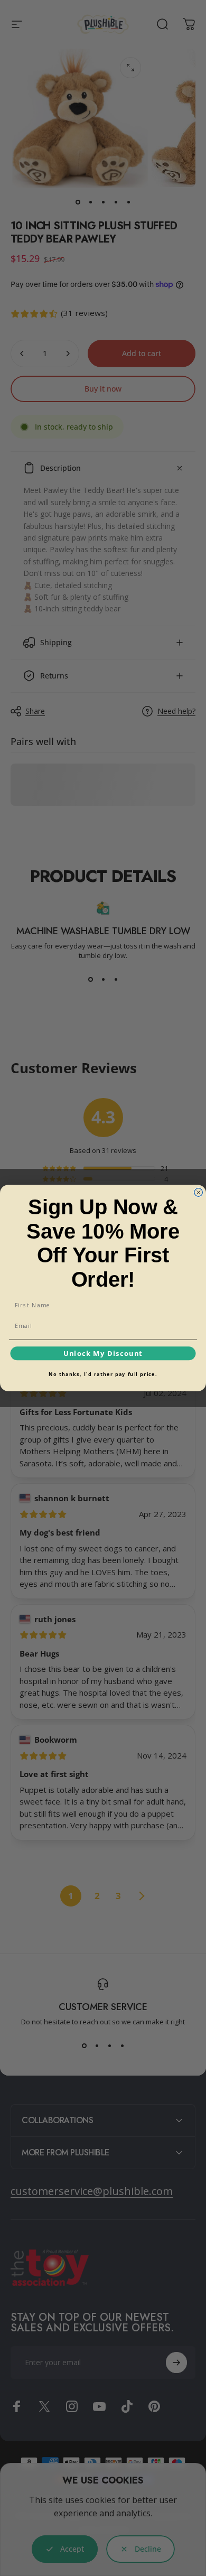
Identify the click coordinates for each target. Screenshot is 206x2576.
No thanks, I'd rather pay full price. (103, 1374)
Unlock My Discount (103, 1353)
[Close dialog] (199, 1193)
